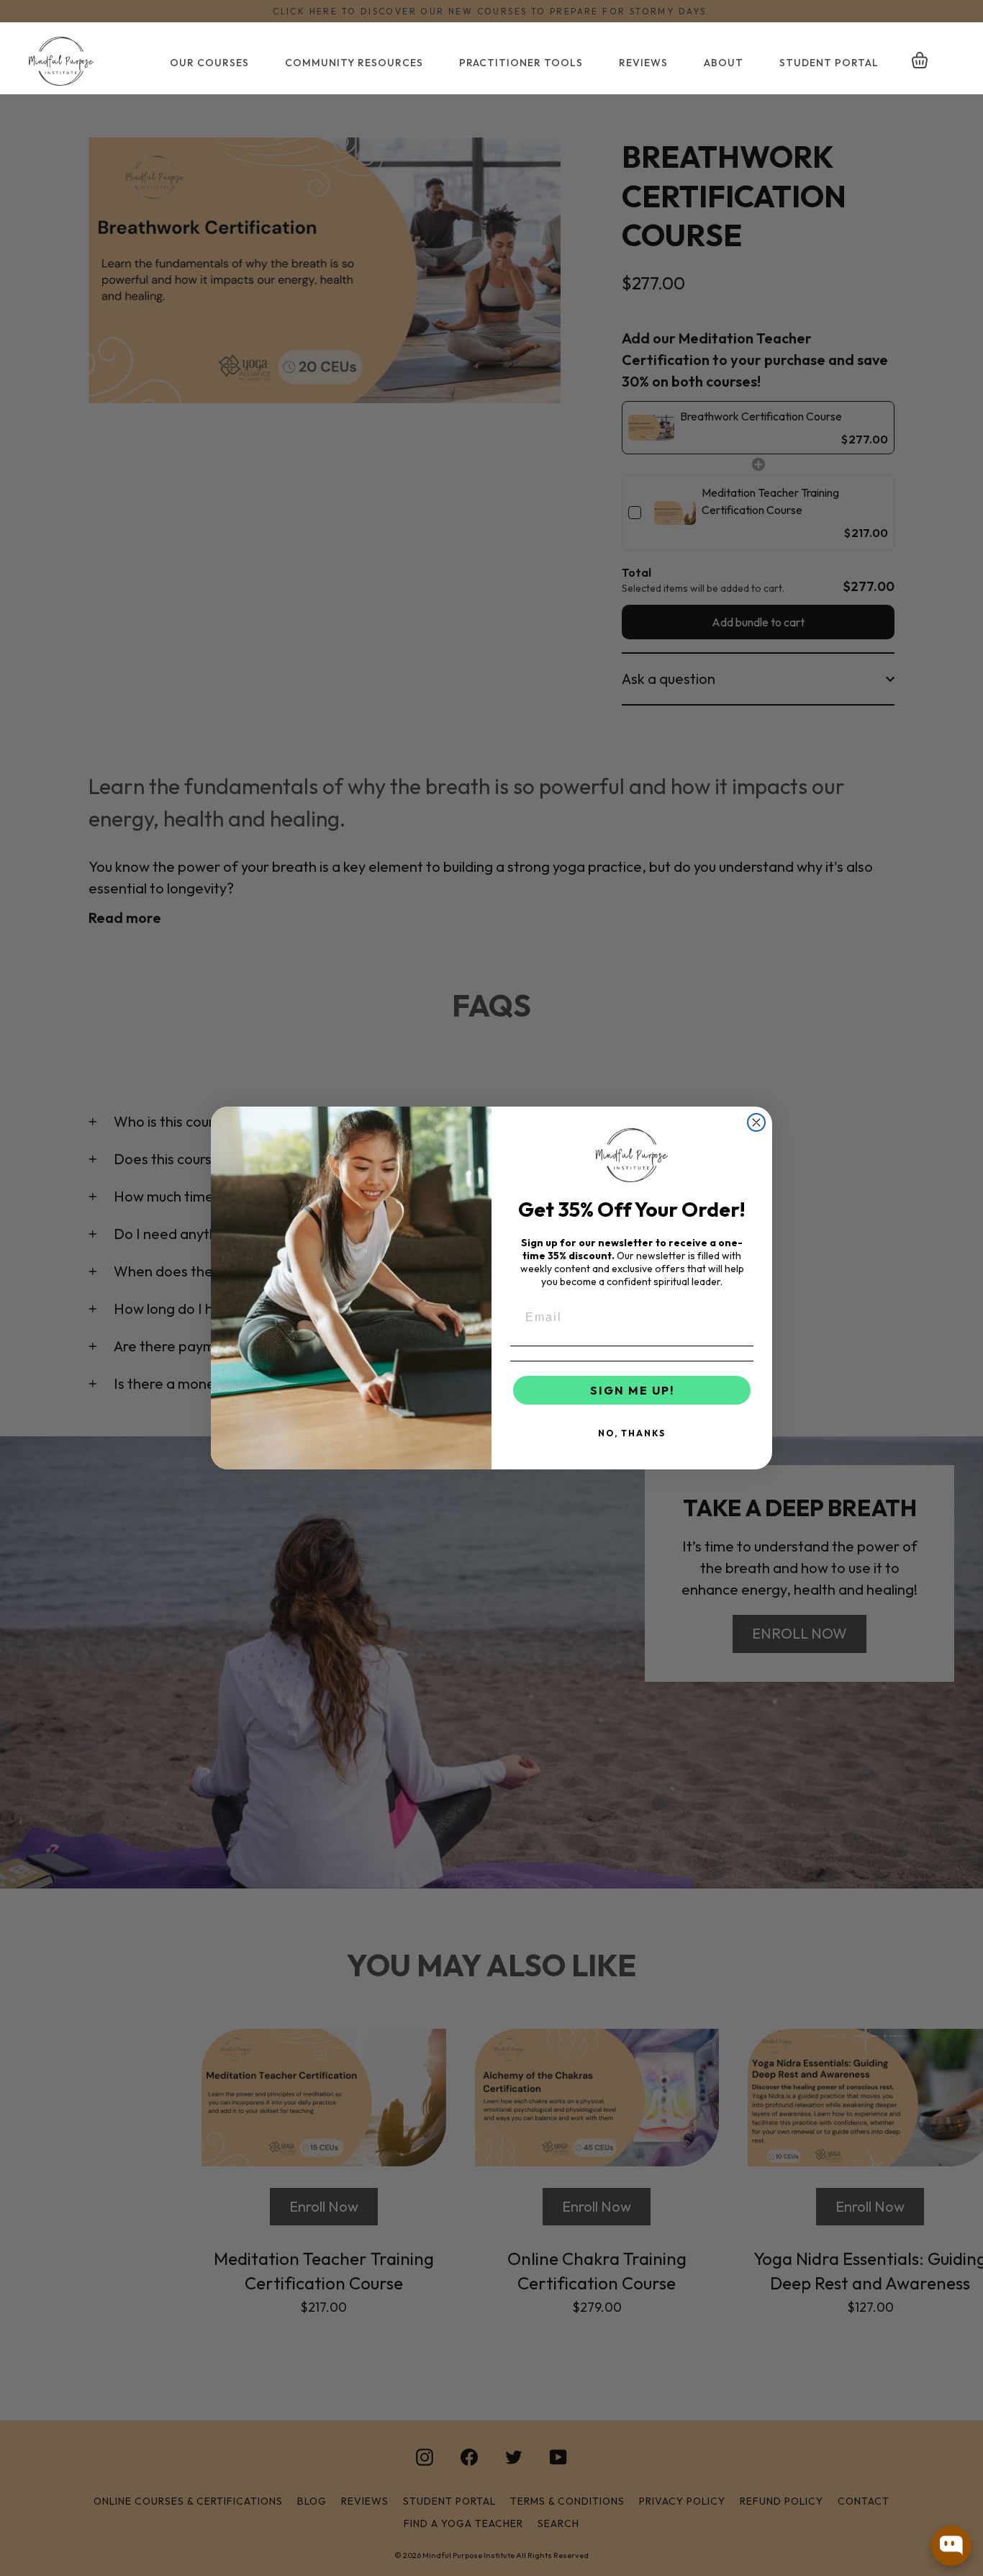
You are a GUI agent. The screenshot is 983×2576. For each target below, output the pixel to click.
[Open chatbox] (951, 2546)
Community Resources (354, 63)
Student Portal (829, 63)
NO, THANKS (632, 1433)
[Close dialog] (756, 1122)
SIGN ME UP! (632, 1390)
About (724, 63)
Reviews (643, 63)
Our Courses (209, 63)
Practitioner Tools (521, 63)
